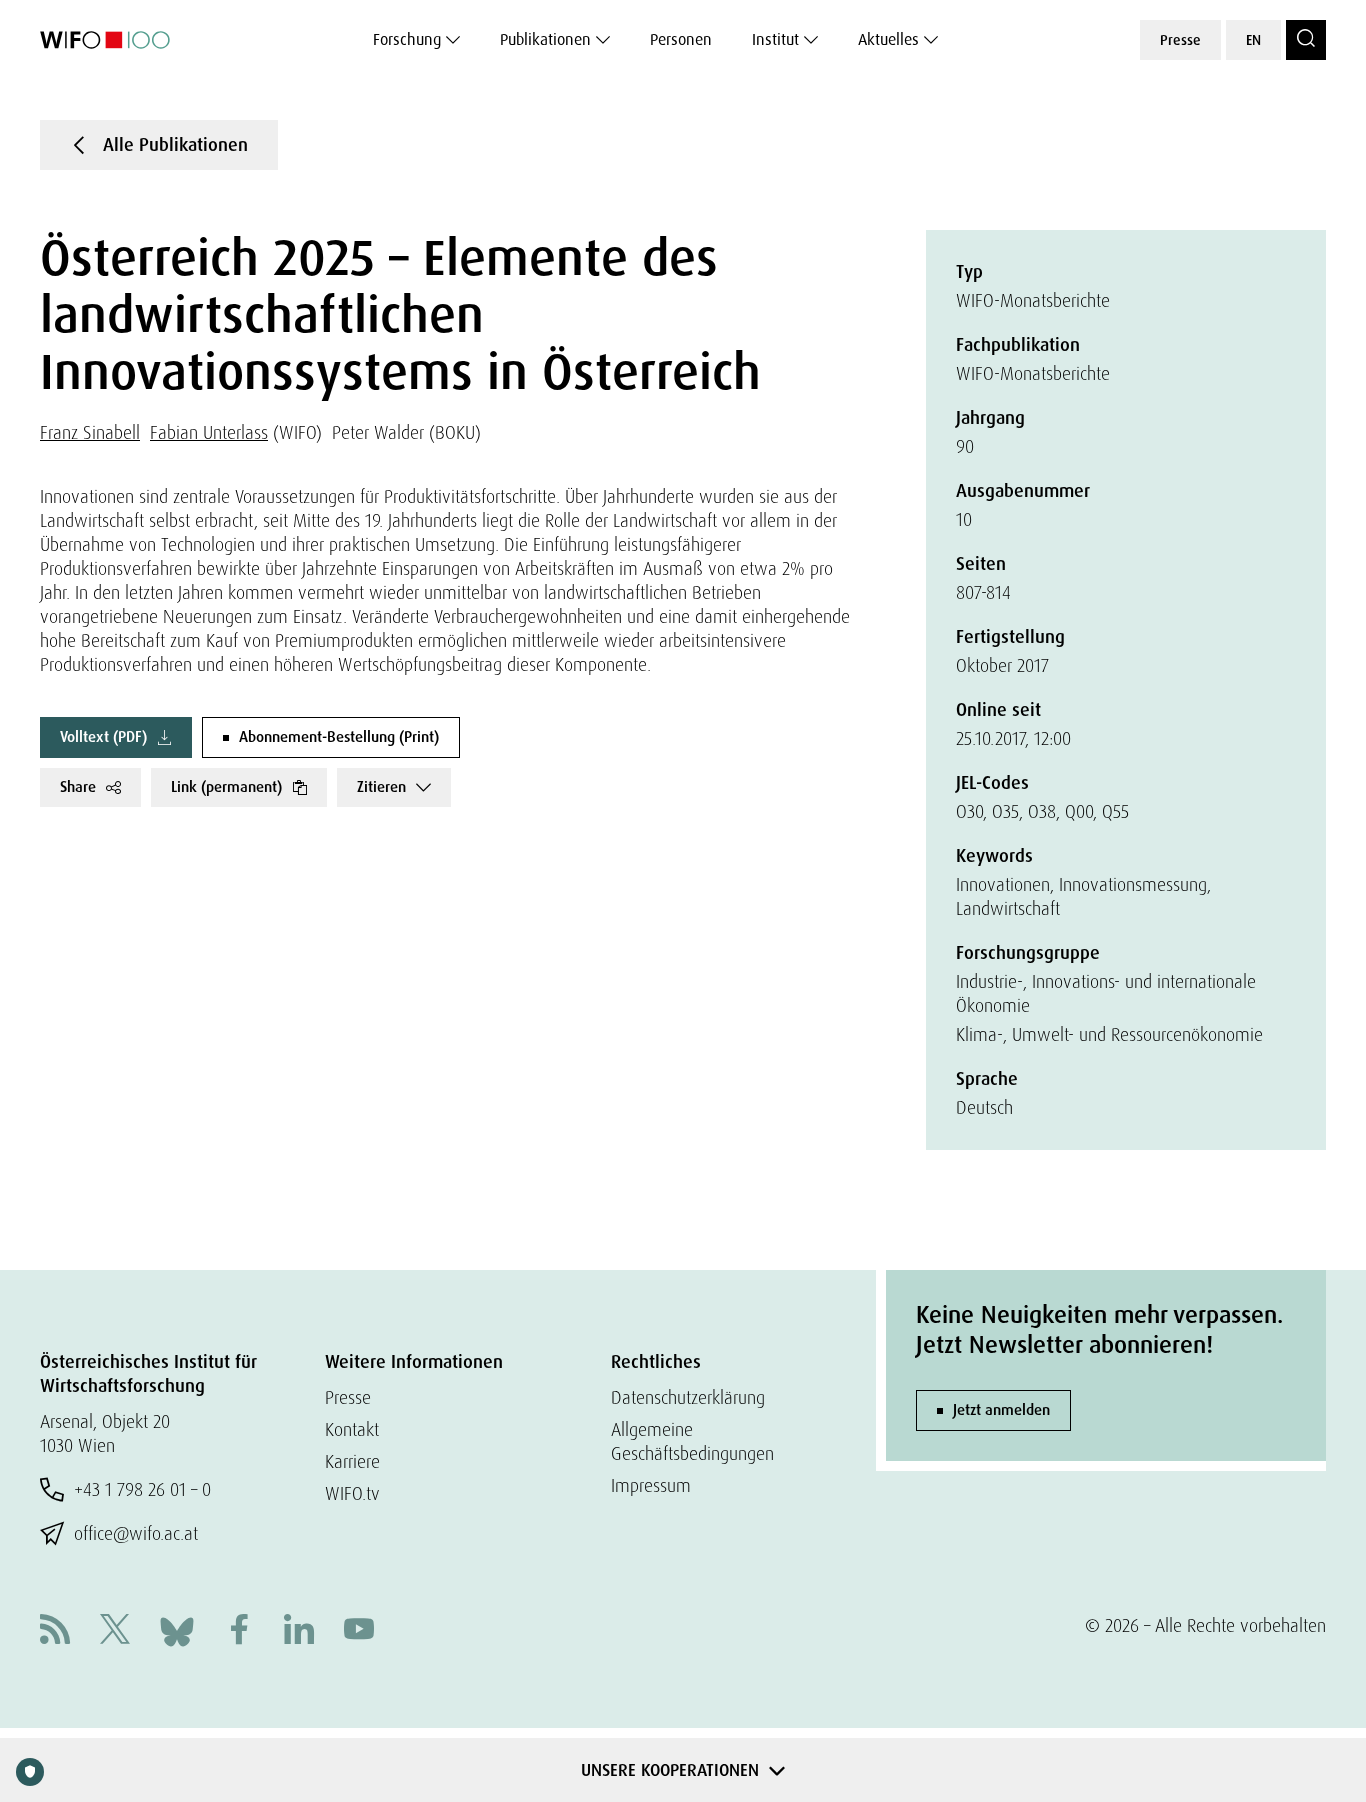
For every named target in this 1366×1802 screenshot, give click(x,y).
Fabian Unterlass (209, 432)
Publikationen (545, 39)
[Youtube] (359, 1631)
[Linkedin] (299, 1631)
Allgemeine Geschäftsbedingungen (692, 1441)
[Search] (1306, 40)
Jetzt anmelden (1001, 1410)
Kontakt (352, 1429)
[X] (115, 1631)
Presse (1180, 40)
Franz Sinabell (90, 432)
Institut (775, 39)
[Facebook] (239, 1631)
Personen (681, 39)
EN (1253, 40)
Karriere (352, 1461)
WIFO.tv (352, 1493)
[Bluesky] (177, 1629)
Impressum (651, 1485)
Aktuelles (888, 39)
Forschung (407, 39)
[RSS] (55, 1631)
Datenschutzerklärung (688, 1397)
